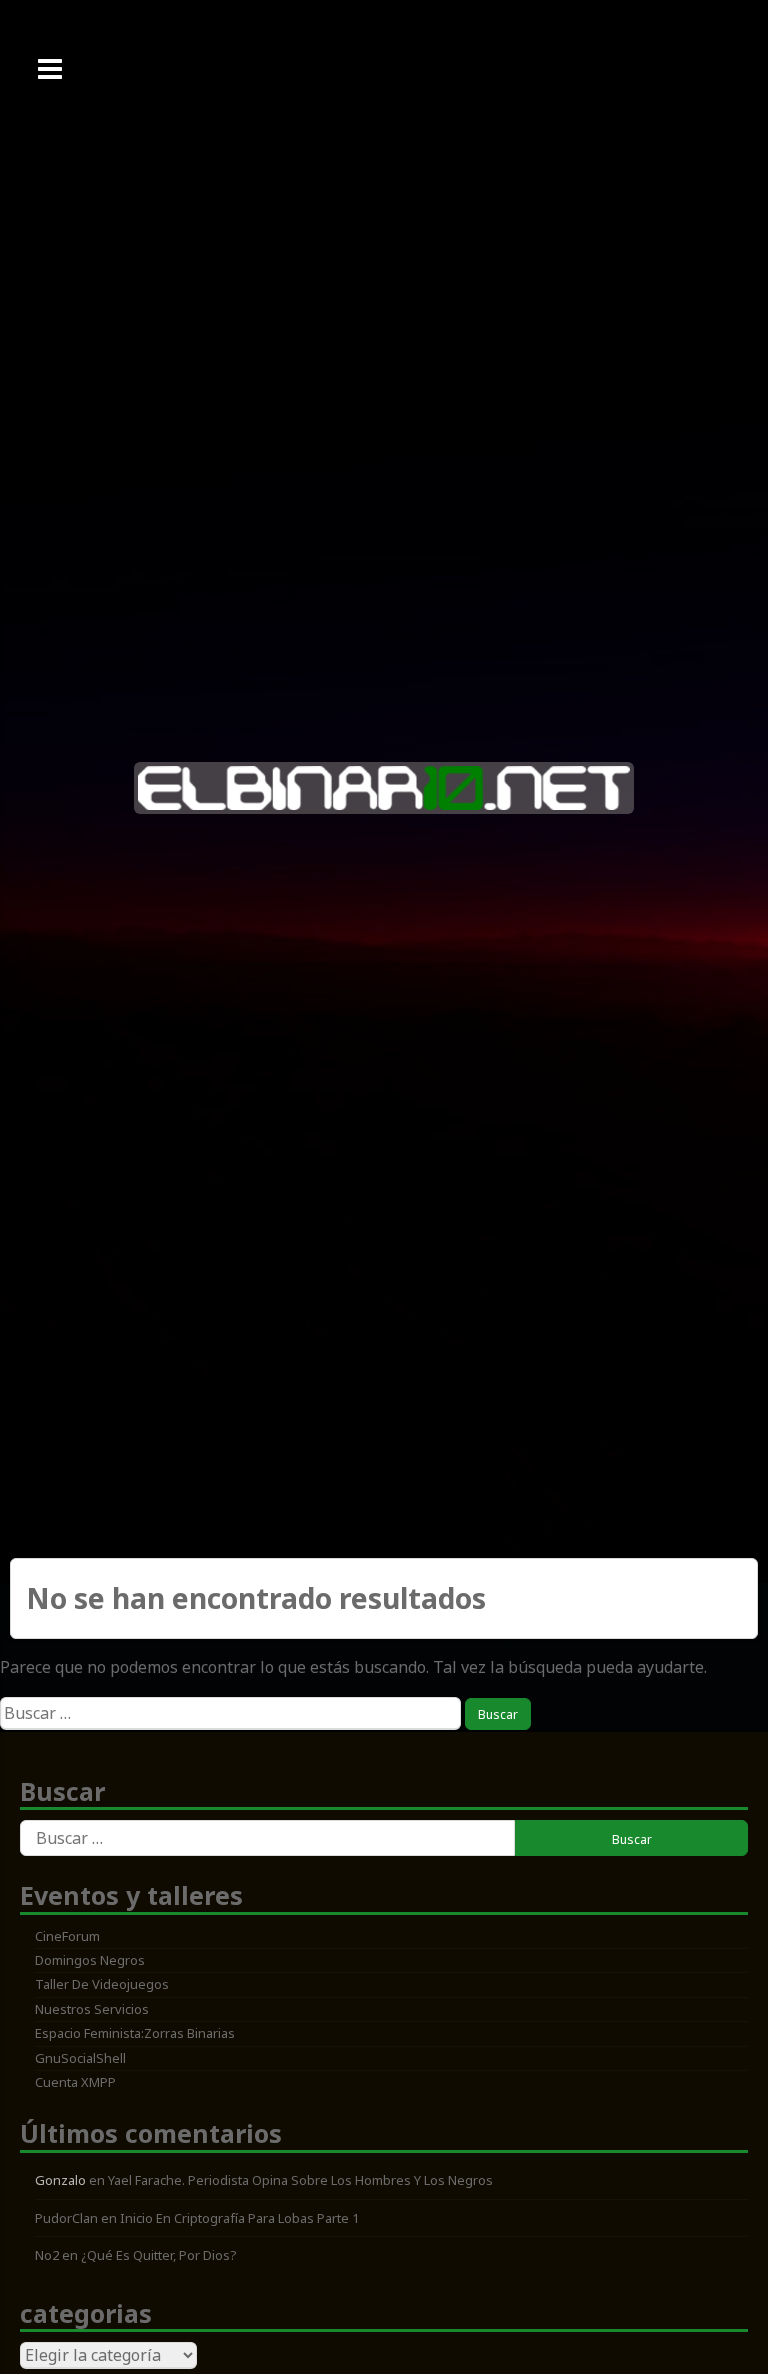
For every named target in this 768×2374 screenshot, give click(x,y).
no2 (47, 2255)
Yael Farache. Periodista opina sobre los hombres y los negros (300, 2180)
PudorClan (66, 2218)
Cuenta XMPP (75, 2082)
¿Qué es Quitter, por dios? (159, 2255)
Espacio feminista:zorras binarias (135, 2033)
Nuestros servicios (92, 2009)
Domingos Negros (90, 1960)
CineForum (67, 1936)
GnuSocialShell (80, 2058)
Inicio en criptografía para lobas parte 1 (239, 2218)
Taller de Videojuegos (102, 1984)
